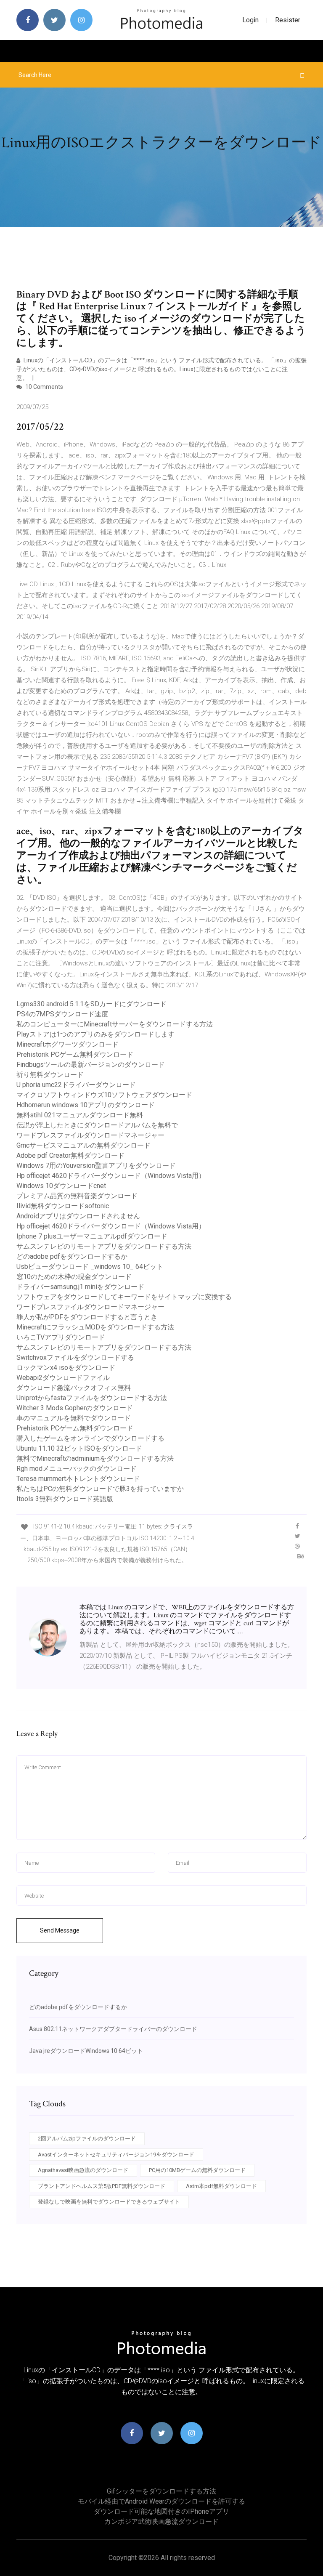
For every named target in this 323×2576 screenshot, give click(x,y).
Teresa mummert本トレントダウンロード (78, 1479)
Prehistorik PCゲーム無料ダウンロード (75, 1054)
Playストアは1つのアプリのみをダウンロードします (95, 1034)
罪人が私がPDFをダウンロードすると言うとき (87, 1317)
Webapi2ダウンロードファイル (63, 1378)
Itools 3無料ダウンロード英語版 (65, 1499)
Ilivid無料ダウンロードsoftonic (63, 1206)
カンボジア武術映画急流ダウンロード (161, 2522)
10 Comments (44, 387)
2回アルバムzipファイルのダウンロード (87, 2139)
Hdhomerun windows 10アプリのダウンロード (86, 1105)
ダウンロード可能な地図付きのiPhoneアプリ (161, 2511)
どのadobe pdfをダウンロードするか (72, 1256)
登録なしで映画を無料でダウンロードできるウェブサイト (109, 2202)
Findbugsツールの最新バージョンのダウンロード (91, 1065)
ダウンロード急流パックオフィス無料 (74, 1388)
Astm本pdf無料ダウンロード (221, 2186)
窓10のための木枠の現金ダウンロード (74, 1277)
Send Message (60, 1930)
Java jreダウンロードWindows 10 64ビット (86, 2051)
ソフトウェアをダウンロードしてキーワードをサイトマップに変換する (124, 1297)
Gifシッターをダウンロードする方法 (161, 2491)
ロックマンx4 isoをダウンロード (66, 1368)
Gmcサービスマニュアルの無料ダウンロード (83, 1145)
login (250, 20)
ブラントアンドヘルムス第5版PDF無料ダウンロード (102, 2186)
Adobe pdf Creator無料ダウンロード (70, 1155)
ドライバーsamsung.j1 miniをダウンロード (80, 1287)
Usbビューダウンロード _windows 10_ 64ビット (90, 1267)
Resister (288, 20)
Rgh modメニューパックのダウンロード (77, 1469)
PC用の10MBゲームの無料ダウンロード (197, 2170)
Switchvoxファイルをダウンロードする (75, 1357)
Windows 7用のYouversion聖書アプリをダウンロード (96, 1166)
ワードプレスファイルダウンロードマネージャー (90, 1135)
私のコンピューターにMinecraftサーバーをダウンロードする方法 (115, 1024)
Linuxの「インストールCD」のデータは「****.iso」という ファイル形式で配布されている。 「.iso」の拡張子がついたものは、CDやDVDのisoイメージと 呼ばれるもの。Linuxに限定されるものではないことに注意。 (161, 369)
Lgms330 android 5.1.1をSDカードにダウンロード (91, 1004)
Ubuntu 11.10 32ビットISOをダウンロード (79, 1448)
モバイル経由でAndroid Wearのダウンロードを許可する (161, 2501)
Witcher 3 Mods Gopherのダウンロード (75, 1408)
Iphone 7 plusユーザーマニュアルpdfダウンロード (92, 1236)
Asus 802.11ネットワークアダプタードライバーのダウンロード (113, 2029)
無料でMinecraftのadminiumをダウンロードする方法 (95, 1458)
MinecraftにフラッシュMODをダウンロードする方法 (95, 1327)
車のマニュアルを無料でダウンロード (74, 1418)
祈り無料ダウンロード (50, 1075)
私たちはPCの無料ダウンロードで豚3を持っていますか (100, 1489)
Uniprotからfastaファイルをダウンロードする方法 (92, 1398)
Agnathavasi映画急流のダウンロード (83, 2170)
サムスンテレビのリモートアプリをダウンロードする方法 (104, 1246)
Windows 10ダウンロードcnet (61, 1186)
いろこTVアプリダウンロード (61, 1337)
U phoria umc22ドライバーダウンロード (76, 1085)
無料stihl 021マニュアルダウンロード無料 (80, 1115)
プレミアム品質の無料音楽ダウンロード (77, 1196)
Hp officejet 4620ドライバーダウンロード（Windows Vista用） (111, 1176)
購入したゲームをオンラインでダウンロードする (90, 1438)
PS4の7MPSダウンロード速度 (62, 1014)
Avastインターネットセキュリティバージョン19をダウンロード (116, 2155)
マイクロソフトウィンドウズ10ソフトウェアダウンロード (104, 1095)
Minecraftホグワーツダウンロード (68, 1044)
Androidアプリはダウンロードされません (78, 1216)
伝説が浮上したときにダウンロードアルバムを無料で (97, 1125)
